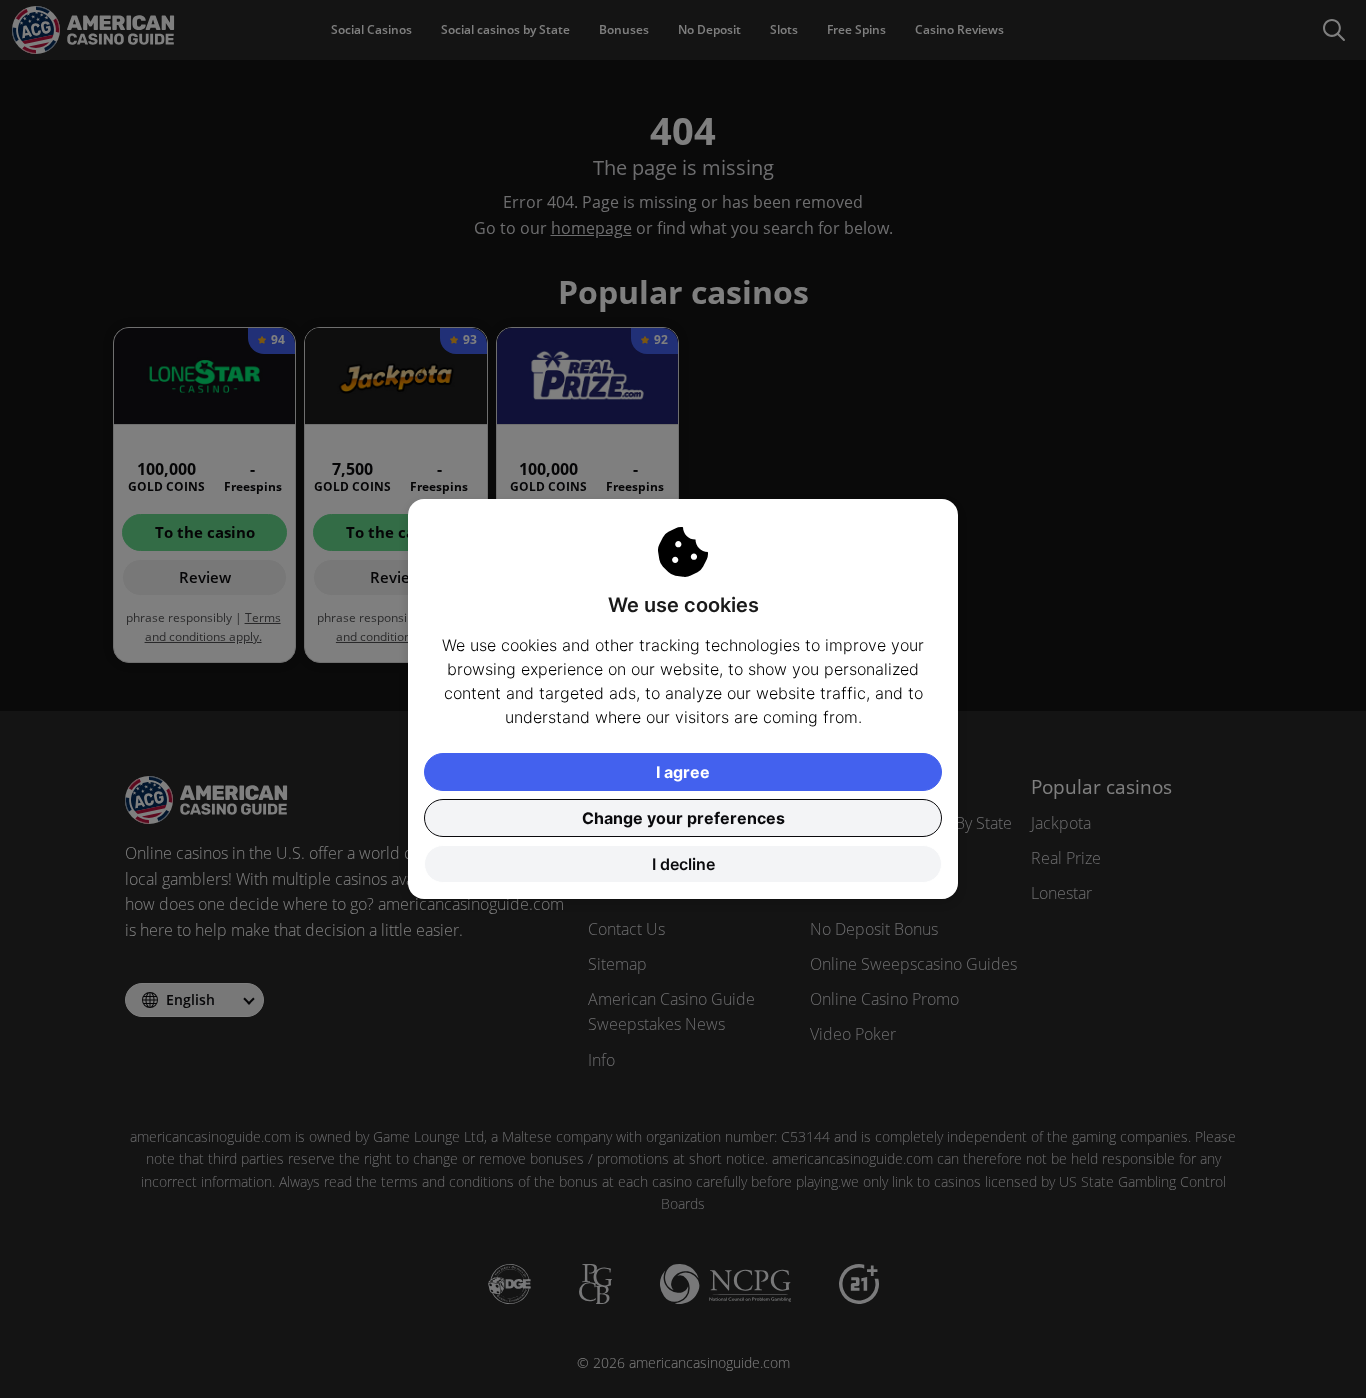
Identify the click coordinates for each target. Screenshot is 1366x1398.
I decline (683, 864)
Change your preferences (683, 818)
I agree (683, 772)
